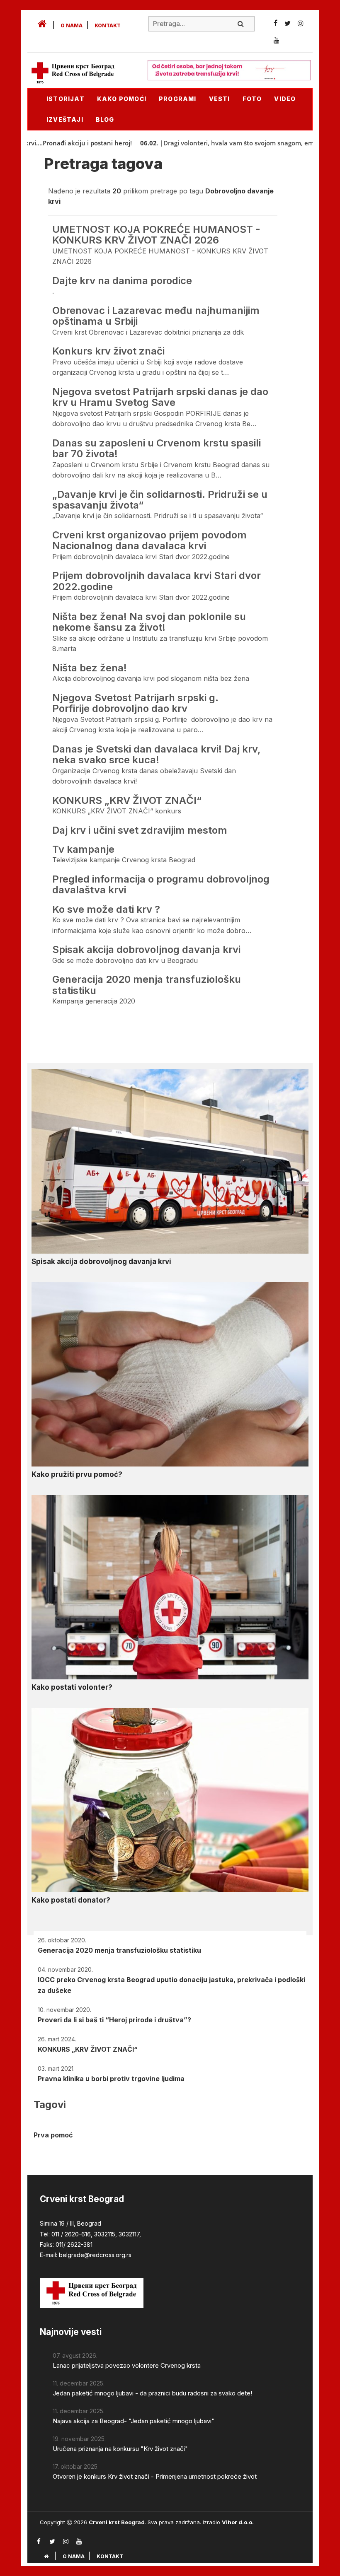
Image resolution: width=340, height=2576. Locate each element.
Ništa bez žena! (90, 668)
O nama (72, 25)
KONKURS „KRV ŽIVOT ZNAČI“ (127, 800)
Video (285, 99)
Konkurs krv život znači (108, 351)
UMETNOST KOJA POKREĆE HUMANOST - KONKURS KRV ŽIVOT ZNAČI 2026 (156, 235)
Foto (252, 99)
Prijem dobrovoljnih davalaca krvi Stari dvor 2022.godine (157, 581)
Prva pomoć (53, 2135)
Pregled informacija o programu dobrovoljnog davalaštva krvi (161, 884)
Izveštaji (65, 119)
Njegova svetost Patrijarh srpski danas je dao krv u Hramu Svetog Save (160, 397)
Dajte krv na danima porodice (122, 281)
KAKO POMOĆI (122, 99)
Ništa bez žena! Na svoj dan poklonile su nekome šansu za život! (149, 622)
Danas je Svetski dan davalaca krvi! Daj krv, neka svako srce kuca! (157, 754)
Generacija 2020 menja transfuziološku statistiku (147, 985)
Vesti (220, 99)
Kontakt (108, 25)
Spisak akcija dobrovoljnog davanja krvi (146, 949)
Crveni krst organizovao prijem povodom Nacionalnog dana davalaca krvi (149, 540)
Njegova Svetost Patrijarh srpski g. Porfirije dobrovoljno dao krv (135, 703)
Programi (178, 99)
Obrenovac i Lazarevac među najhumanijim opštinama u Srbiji (156, 316)
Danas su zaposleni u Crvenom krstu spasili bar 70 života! (157, 448)
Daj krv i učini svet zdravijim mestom (140, 830)
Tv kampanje (83, 849)
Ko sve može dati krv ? (106, 909)
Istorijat (66, 99)
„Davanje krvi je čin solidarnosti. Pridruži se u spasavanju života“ (160, 500)
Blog (105, 119)
